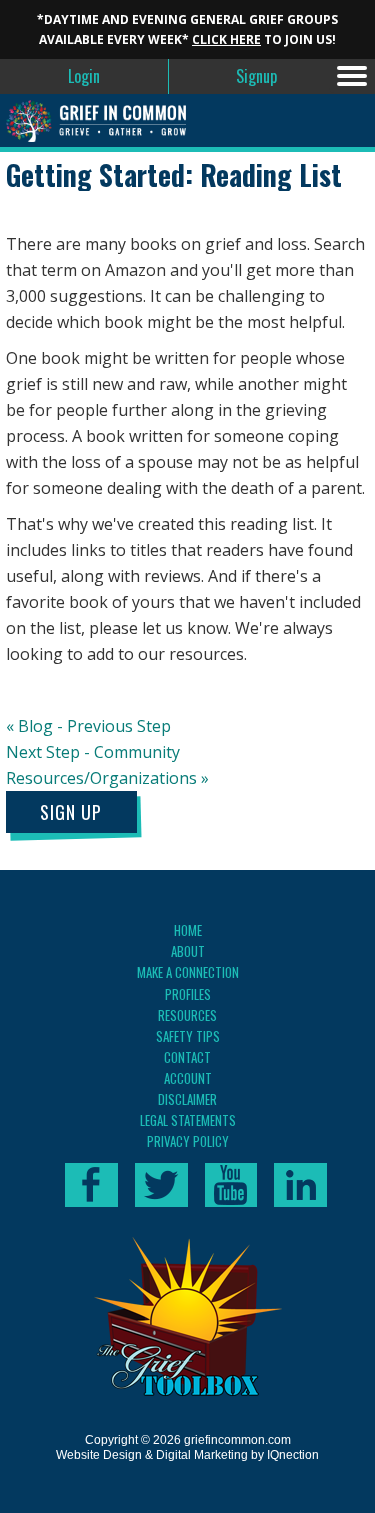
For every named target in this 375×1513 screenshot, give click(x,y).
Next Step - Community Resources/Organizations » (107, 765)
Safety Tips (188, 1036)
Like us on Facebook (91, 1185)
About (188, 951)
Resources (187, 1015)
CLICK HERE (226, 39)
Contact (187, 1057)
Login (84, 76)
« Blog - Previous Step (88, 726)
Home (188, 930)
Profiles (188, 994)
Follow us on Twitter (161, 1185)
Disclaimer (187, 1099)
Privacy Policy (188, 1141)
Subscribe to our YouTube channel (231, 1185)
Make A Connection (188, 972)
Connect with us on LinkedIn (300, 1185)
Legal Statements (188, 1120)
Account (188, 1078)
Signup (256, 76)
